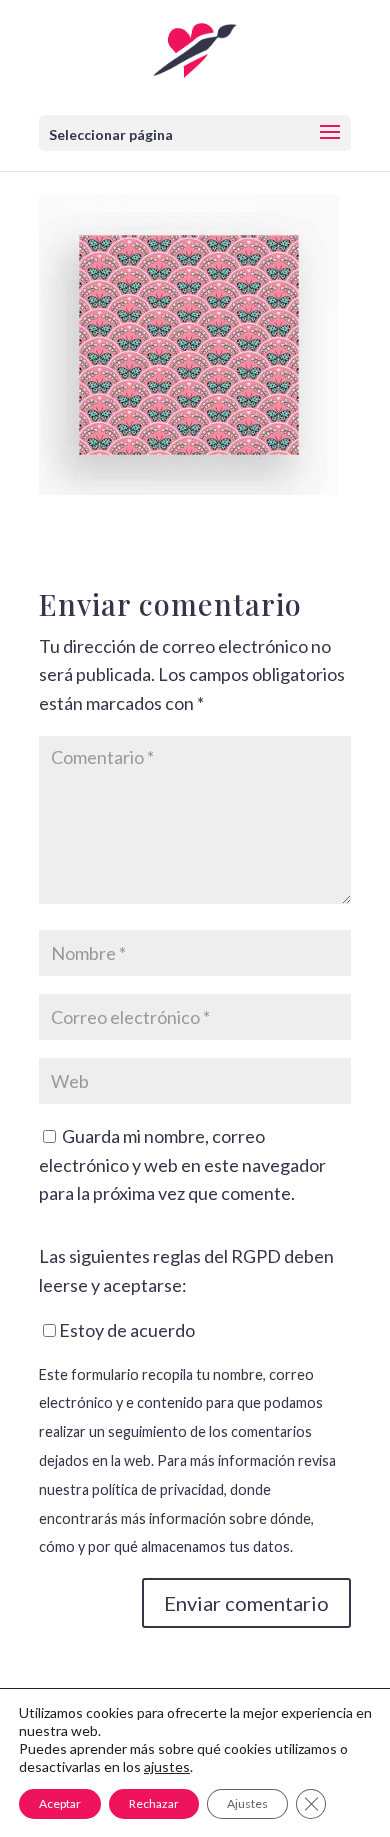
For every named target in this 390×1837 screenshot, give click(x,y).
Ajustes (247, 1803)
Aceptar (60, 1803)
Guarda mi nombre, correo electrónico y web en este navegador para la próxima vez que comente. (182, 1165)
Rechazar (154, 1803)
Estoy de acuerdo (127, 1330)
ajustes (167, 1766)
